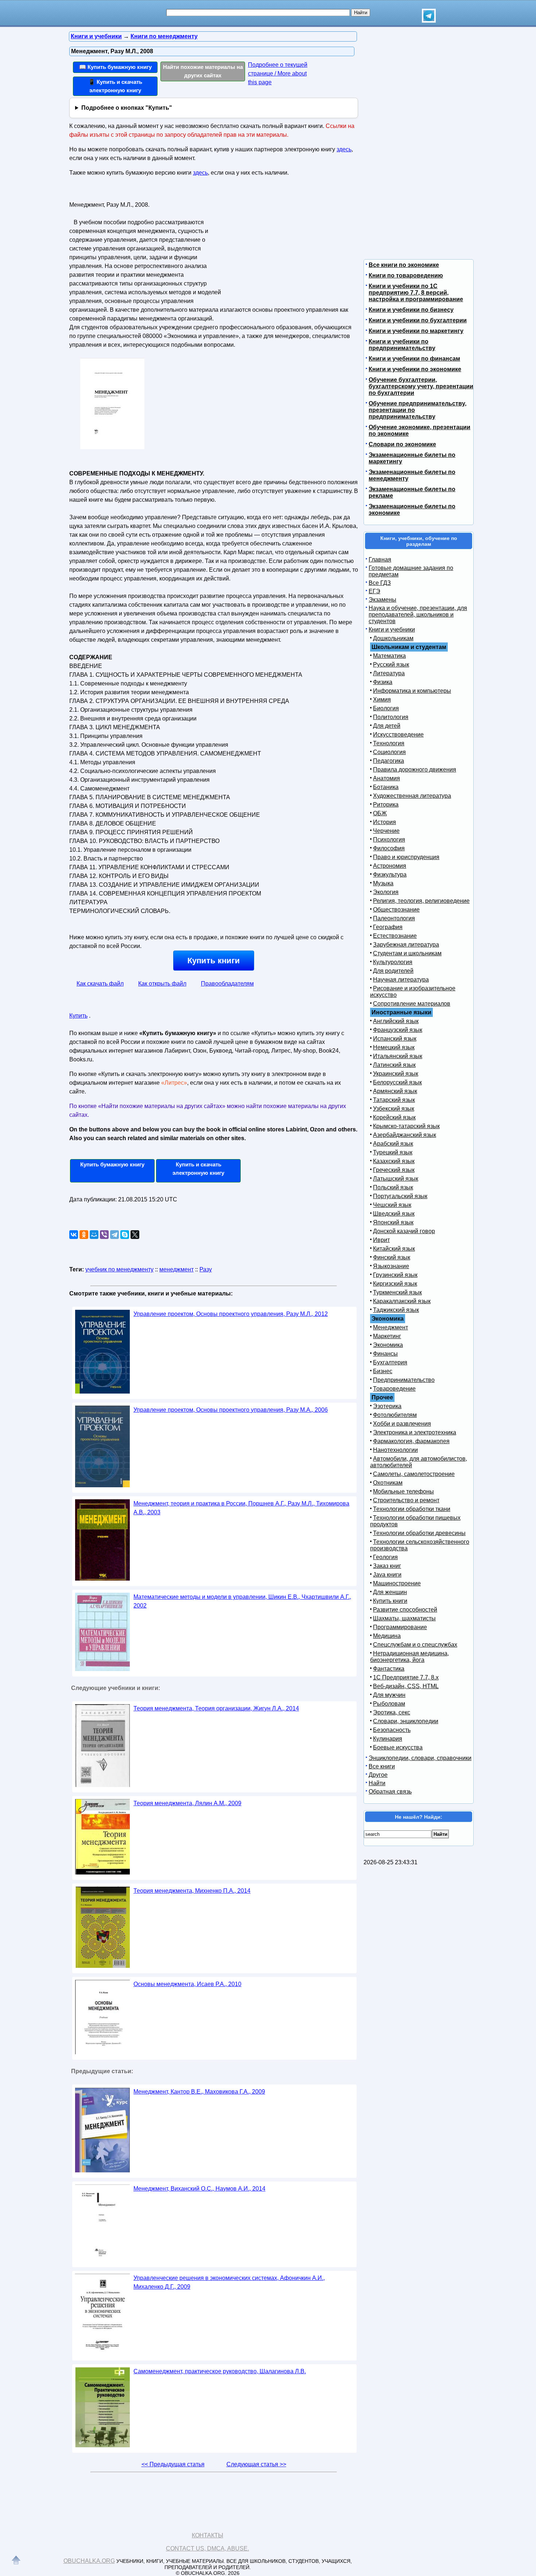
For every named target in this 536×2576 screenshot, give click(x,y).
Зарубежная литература (406, 945)
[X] (135, 1235)
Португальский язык (400, 1196)
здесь (344, 149)
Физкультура (390, 875)
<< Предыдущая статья (173, 2464)
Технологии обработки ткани (412, 1509)
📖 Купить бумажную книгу (115, 67)
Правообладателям (227, 984)
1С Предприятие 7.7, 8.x (406, 1677)
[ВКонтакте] (74, 1235)
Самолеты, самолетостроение (414, 1474)
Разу (206, 1269)
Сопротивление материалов (412, 1004)
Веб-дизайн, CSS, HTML (406, 1686)
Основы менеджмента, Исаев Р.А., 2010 (187, 1984)
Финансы (385, 1354)
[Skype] (125, 1235)
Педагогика (389, 761)
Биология (386, 708)
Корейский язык (394, 1117)
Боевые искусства (398, 1747)
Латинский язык (394, 1065)
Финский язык (392, 1257)
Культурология (393, 962)
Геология (385, 1557)
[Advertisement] (288, 245)
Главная (380, 560)
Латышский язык (396, 1179)
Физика (383, 682)
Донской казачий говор (404, 1231)
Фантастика (389, 1669)
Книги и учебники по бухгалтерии (418, 320)
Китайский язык (394, 1249)
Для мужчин (389, 1695)
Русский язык (391, 665)
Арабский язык (393, 1144)
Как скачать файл (100, 984)
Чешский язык (392, 1205)
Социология (389, 752)
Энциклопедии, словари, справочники (420, 1758)
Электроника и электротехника (415, 1432)
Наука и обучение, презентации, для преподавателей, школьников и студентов (418, 615)
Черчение (386, 831)
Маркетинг (387, 1336)
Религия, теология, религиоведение (421, 901)
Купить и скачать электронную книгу (198, 1169)
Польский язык (393, 1187)
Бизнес (383, 1371)
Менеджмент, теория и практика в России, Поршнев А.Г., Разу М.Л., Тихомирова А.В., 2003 (241, 1508)
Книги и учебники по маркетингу (416, 331)
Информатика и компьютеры (412, 691)
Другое (378, 1775)
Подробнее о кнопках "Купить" (127, 108)
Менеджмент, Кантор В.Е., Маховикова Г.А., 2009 (199, 2092)
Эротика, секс (392, 1712)
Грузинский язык (395, 1275)
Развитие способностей (405, 1610)
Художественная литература (412, 796)
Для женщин (390, 1592)
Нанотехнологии (395, 1450)
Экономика (388, 1345)
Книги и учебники (392, 630)
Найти (377, 1783)
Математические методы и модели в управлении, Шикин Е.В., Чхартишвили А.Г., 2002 (242, 1601)
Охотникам (388, 1483)
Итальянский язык (398, 1056)
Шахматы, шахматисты (404, 1618)
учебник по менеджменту (119, 1269)
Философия (389, 848)
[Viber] (104, 1235)
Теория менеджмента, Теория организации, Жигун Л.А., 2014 (216, 1708)
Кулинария (388, 1739)
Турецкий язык (393, 1152)
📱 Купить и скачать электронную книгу (115, 86)
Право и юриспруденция (406, 857)
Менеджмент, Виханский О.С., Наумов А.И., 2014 (199, 2189)
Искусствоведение (398, 735)
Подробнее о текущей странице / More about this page (278, 73)
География (388, 927)
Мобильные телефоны (403, 1491)
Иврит (381, 1240)
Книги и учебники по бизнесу (411, 310)
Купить (78, 1016)
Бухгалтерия (390, 1362)
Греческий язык (394, 1170)
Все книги (382, 1766)
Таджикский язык (396, 1310)
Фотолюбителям (395, 1415)
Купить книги (214, 961)
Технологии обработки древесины (419, 1533)
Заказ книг (387, 1566)
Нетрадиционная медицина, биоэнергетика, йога (409, 1657)
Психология (389, 840)
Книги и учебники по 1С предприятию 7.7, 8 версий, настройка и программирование (416, 293)
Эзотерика (387, 1406)
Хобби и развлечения (402, 1424)
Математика (389, 656)
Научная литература (401, 980)
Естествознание (395, 936)
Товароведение (394, 1389)
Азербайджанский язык (405, 1135)
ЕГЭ (374, 591)
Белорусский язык (397, 1082)
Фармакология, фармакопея (411, 1441)
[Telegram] (114, 1235)
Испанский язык (395, 1039)
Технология (389, 743)
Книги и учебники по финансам (414, 359)
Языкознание (391, 1266)
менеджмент (176, 1269)
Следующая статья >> (256, 2464)
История (384, 822)
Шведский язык (394, 1214)
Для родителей (393, 971)
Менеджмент (391, 1327)
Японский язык (393, 1222)
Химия (382, 700)
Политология (391, 717)
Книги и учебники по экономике (415, 369)
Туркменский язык (397, 1292)
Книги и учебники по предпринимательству (402, 345)
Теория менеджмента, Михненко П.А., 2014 (192, 1891)
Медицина (387, 1636)
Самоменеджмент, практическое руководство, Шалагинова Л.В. (220, 2371)
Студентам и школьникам (407, 953)
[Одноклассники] (84, 1235)
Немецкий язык (394, 1047)
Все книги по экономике (404, 265)
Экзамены (382, 600)
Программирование (400, 1627)
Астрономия (390, 866)
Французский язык (398, 1030)
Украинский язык (396, 1074)
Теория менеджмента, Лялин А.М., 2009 (187, 1803)
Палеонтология (394, 918)
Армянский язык (395, 1091)
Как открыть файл (162, 984)
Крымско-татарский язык (406, 1126)
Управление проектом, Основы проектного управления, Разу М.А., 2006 (231, 1410)
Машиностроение (397, 1583)
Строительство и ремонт (406, 1500)
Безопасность (392, 1730)
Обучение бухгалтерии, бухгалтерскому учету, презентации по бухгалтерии (421, 386)
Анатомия (387, 778)
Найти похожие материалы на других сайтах (203, 71)
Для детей (387, 726)
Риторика (386, 805)
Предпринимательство (404, 1380)
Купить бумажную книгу (112, 1164)
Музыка (383, 883)
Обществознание (396, 910)
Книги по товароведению (406, 275)
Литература (389, 673)
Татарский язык (394, 1100)
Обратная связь (390, 1792)
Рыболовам (389, 1704)
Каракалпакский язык (402, 1301)
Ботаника (386, 787)
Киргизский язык (395, 1284)
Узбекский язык (394, 1109)
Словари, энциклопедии (406, 1721)
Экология (386, 892)
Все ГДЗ (380, 583)
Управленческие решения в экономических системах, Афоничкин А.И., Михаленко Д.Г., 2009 (229, 2282)
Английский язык (396, 1021)
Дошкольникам (393, 638)
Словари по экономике (402, 444)
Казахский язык (394, 1161)
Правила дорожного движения (415, 770)
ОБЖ (380, 813)
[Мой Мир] (94, 1235)
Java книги (387, 1575)
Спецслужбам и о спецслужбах (415, 1645)
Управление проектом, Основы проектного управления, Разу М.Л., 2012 (231, 1314)
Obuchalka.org (89, 2561)
